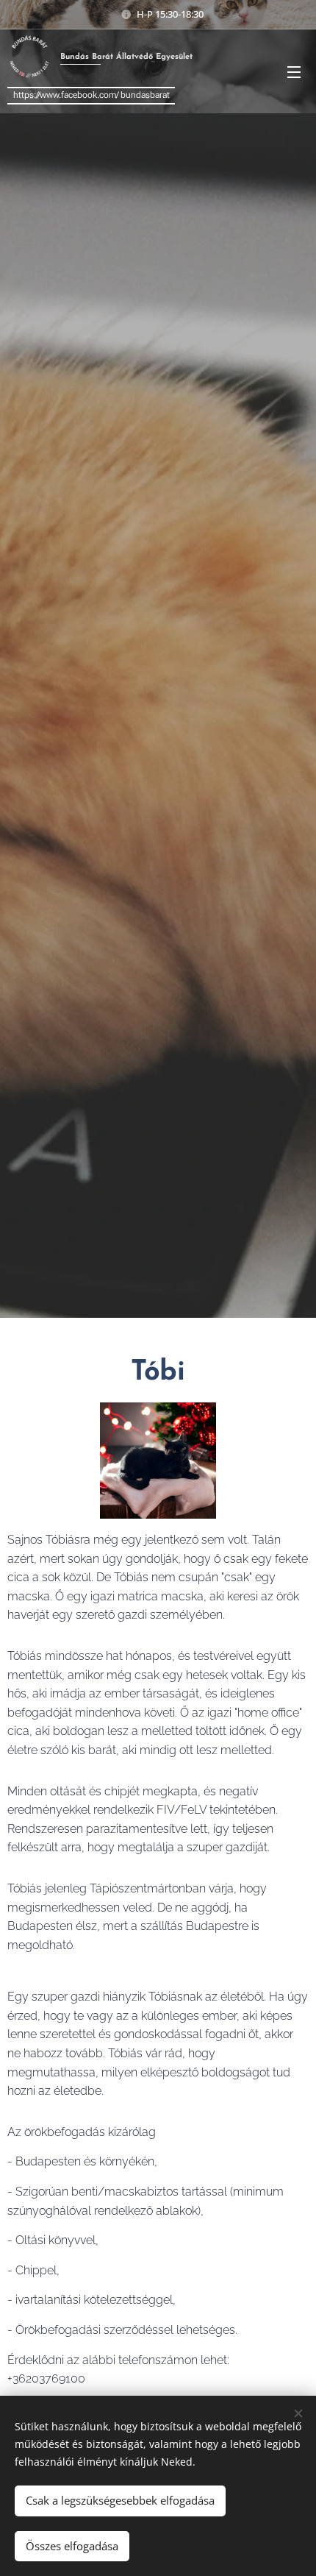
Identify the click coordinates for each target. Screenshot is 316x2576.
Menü (294, 71)
